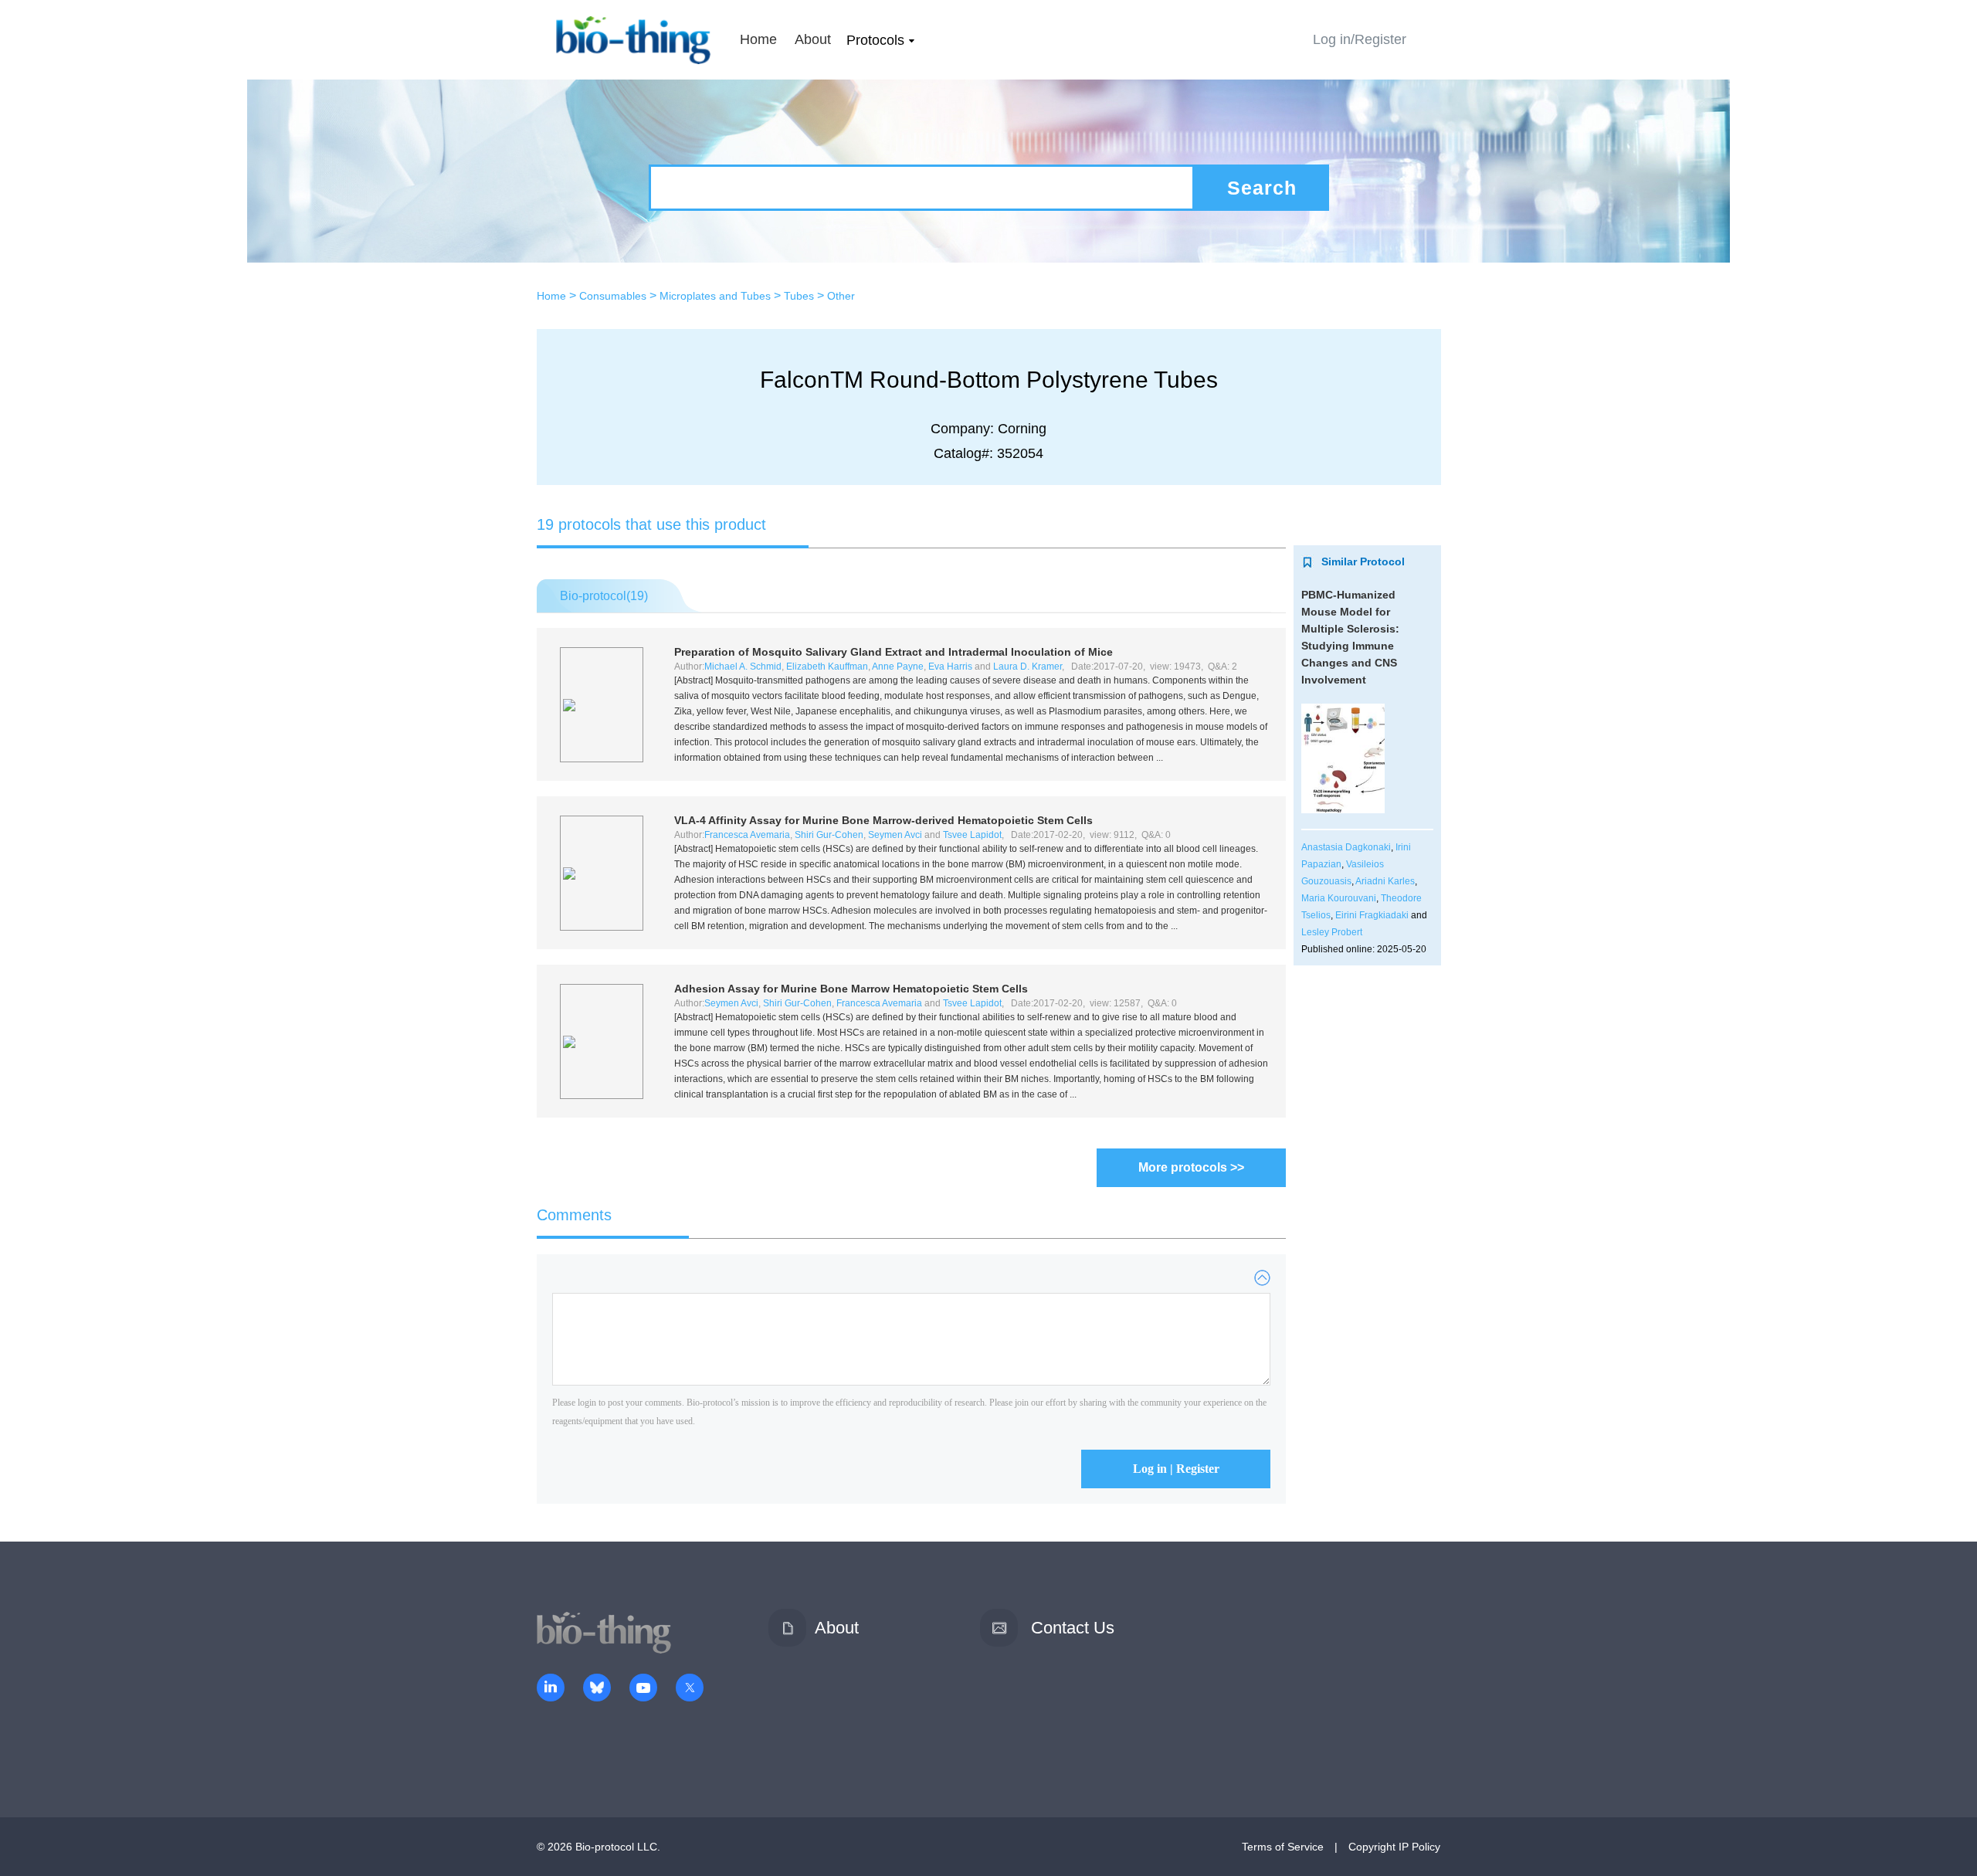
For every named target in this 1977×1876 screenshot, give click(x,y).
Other (841, 296)
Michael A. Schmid (743, 667)
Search (1262, 188)
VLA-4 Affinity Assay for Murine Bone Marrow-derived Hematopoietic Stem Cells (883, 820)
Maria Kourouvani (1339, 898)
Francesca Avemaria (747, 835)
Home (758, 39)
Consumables (613, 296)
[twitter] (690, 1689)
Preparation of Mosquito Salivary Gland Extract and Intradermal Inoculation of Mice (894, 652)
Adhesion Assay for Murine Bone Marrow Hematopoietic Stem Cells (851, 989)
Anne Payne (898, 667)
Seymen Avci (895, 835)
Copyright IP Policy (1394, 1847)
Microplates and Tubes (715, 296)
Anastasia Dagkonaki (1346, 847)
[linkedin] (551, 1689)
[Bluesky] (597, 1689)
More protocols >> (1191, 1167)
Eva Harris (950, 667)
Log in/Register (1360, 39)
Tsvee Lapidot (972, 835)
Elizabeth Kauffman (827, 667)
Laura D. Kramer (1027, 667)
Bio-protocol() (604, 596)
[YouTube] (643, 1689)
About (813, 39)
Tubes (799, 296)
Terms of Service (1283, 1847)
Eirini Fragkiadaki (1372, 915)
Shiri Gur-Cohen (829, 835)
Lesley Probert (1332, 932)
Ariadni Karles (1385, 881)
